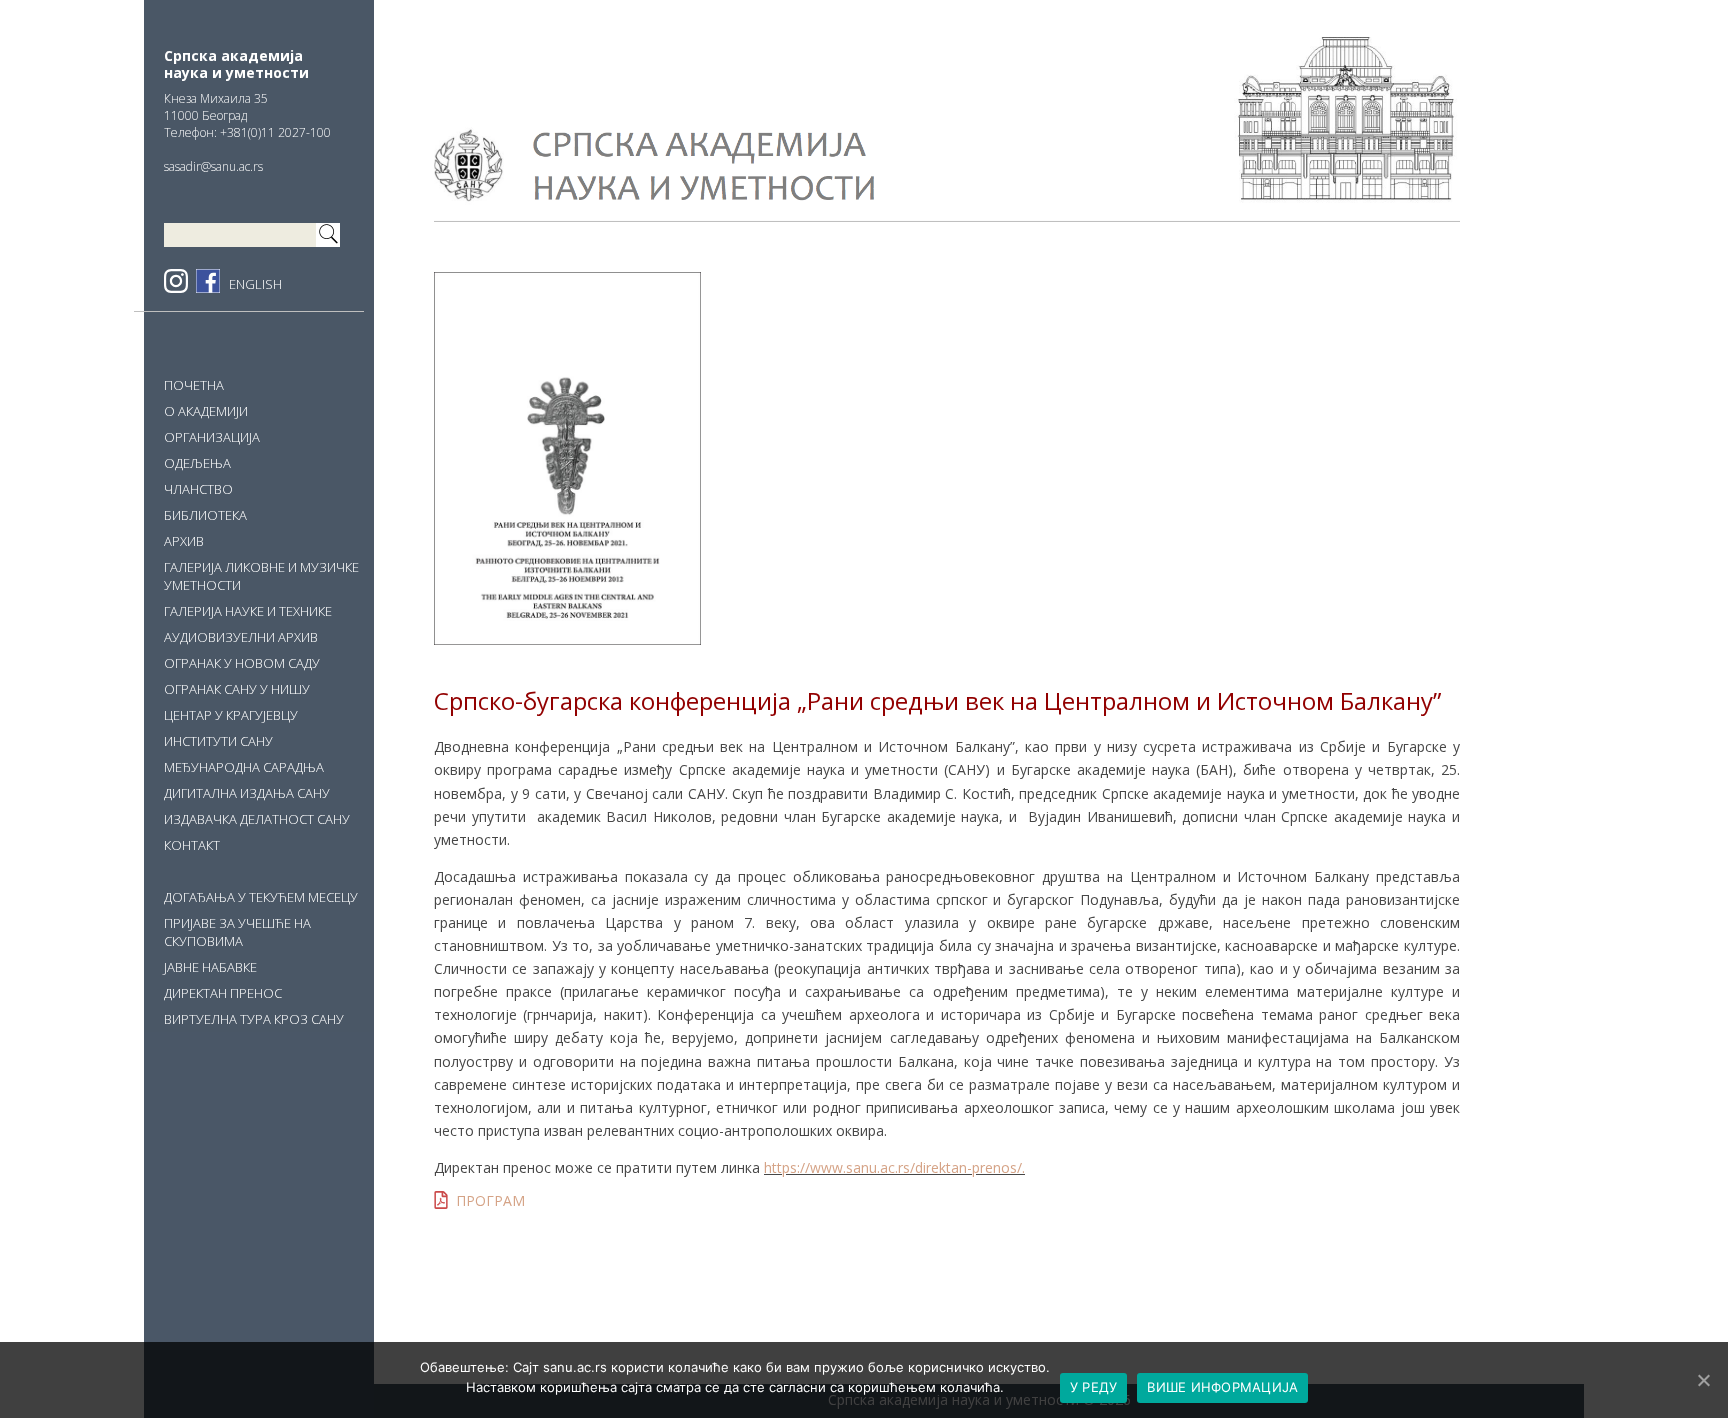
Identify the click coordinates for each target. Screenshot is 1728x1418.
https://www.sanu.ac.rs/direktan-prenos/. (894, 1167)
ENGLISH (255, 284)
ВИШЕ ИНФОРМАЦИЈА (1222, 1387)
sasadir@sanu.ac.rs (213, 166)
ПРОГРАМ (490, 1200)
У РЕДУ (1094, 1387)
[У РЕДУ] (1703, 1380)
